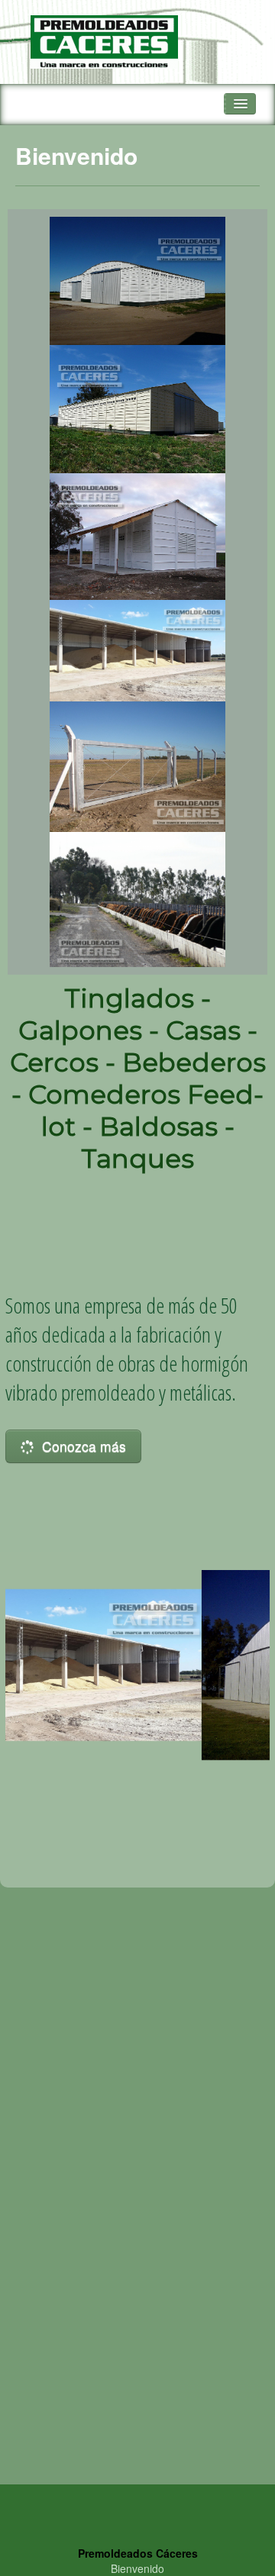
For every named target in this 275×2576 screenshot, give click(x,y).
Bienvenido (137, 2568)
